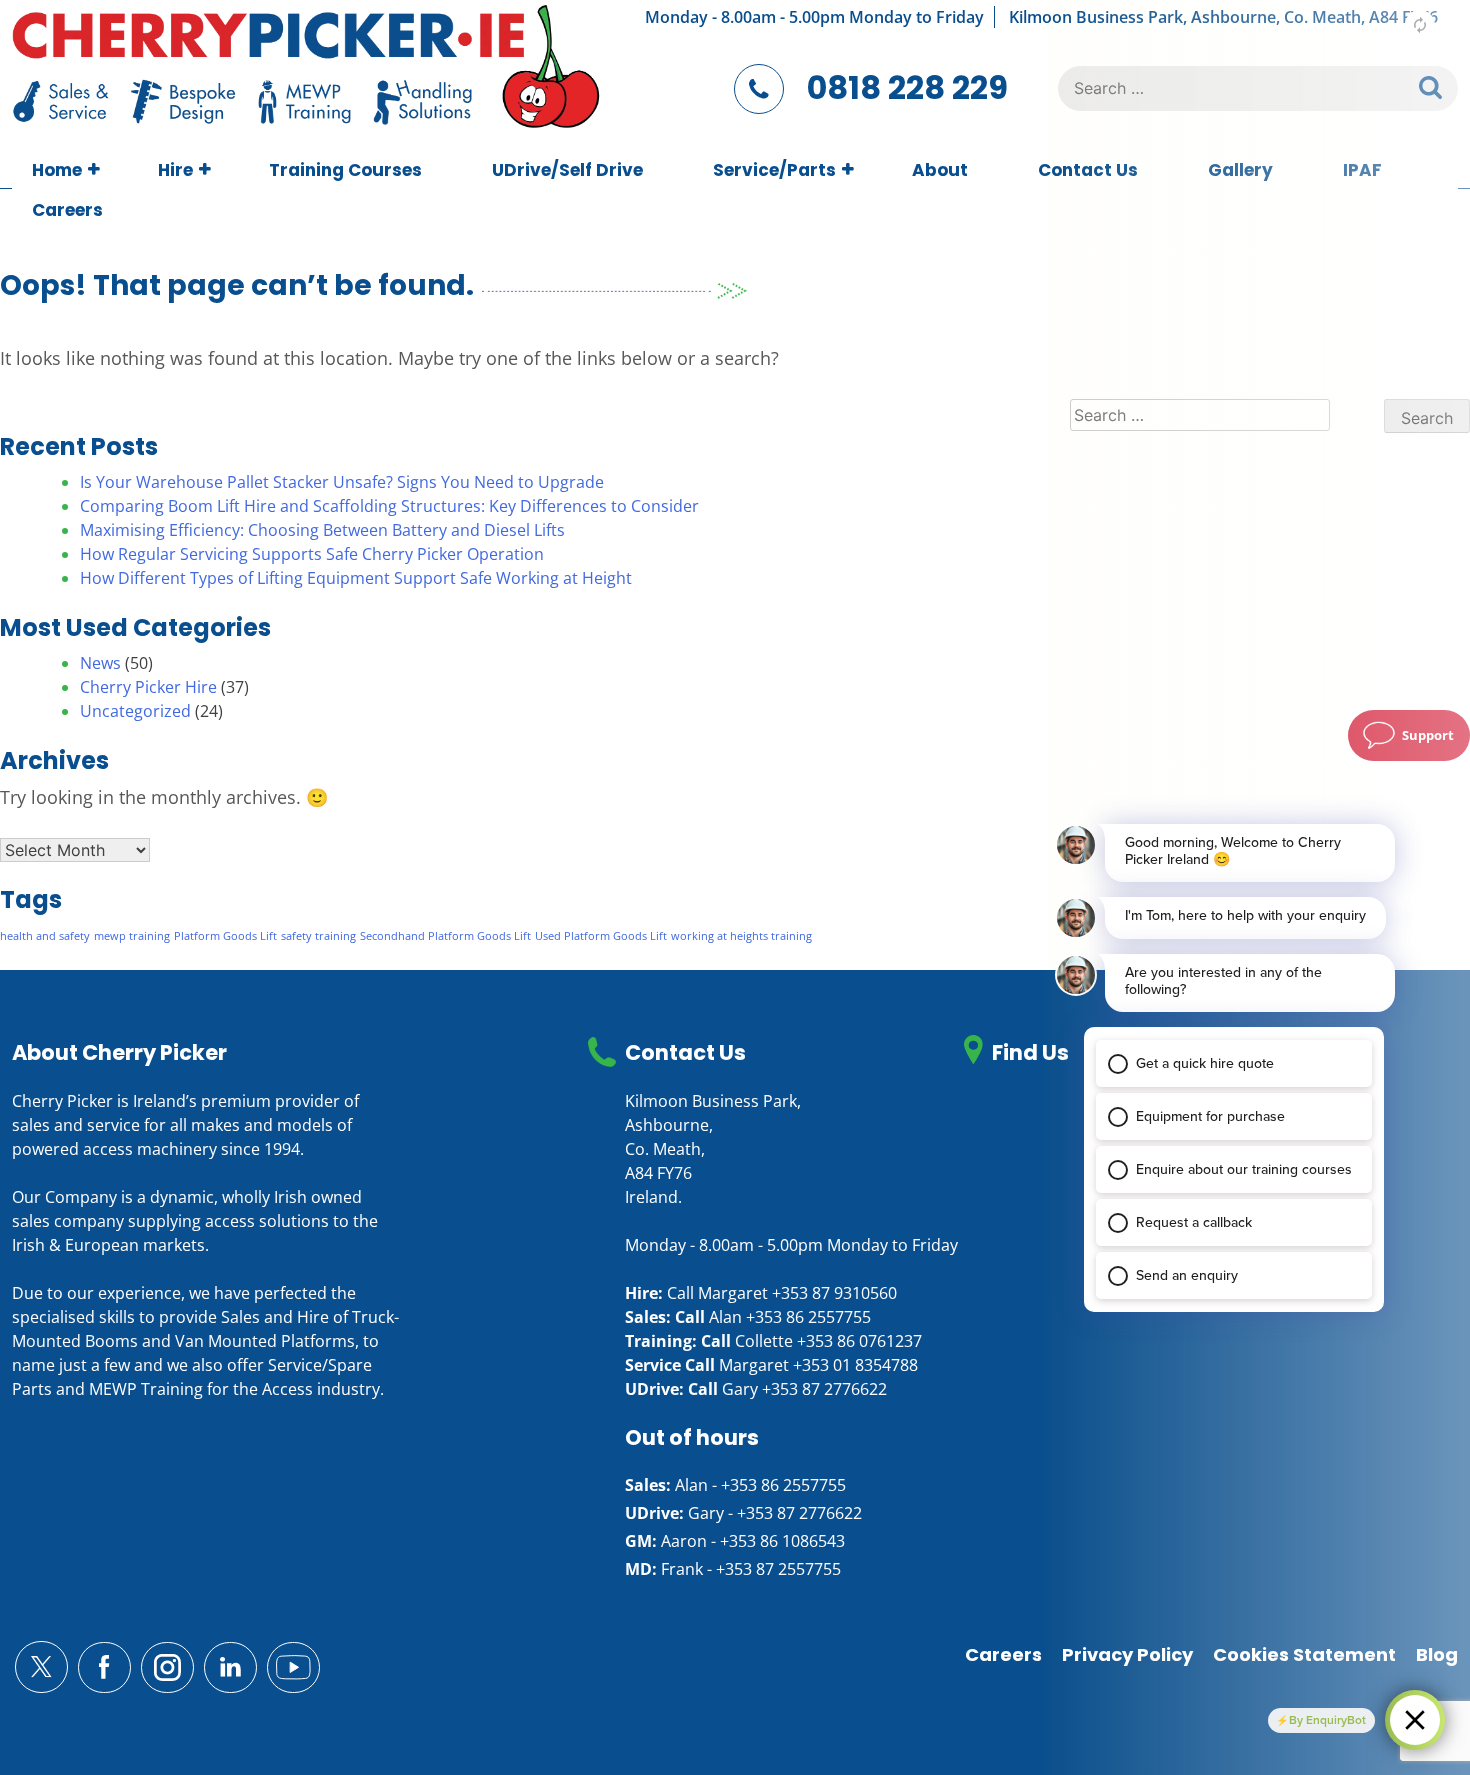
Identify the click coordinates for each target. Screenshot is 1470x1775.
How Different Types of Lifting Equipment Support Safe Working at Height (356, 578)
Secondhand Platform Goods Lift (445, 936)
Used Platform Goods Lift (601, 936)
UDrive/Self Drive (567, 170)
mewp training (132, 936)
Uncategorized (135, 711)
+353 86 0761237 (859, 1341)
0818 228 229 (907, 87)
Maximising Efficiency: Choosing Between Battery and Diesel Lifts (322, 530)
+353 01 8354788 (855, 1365)
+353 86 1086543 (782, 1541)
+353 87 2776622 (824, 1389)
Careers (67, 210)
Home (57, 170)
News (100, 663)
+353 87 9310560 (834, 1293)
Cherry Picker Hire (148, 687)
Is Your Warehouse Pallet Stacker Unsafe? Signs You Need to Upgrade (342, 482)
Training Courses (345, 170)
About (940, 170)
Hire (175, 170)
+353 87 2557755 (778, 1569)
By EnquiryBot (1327, 1720)
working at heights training (741, 936)
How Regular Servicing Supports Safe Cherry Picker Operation (312, 554)
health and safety (45, 936)
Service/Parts (774, 170)
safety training (318, 936)
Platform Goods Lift (225, 936)
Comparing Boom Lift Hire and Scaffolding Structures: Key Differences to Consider (389, 506)
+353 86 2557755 (808, 1317)
